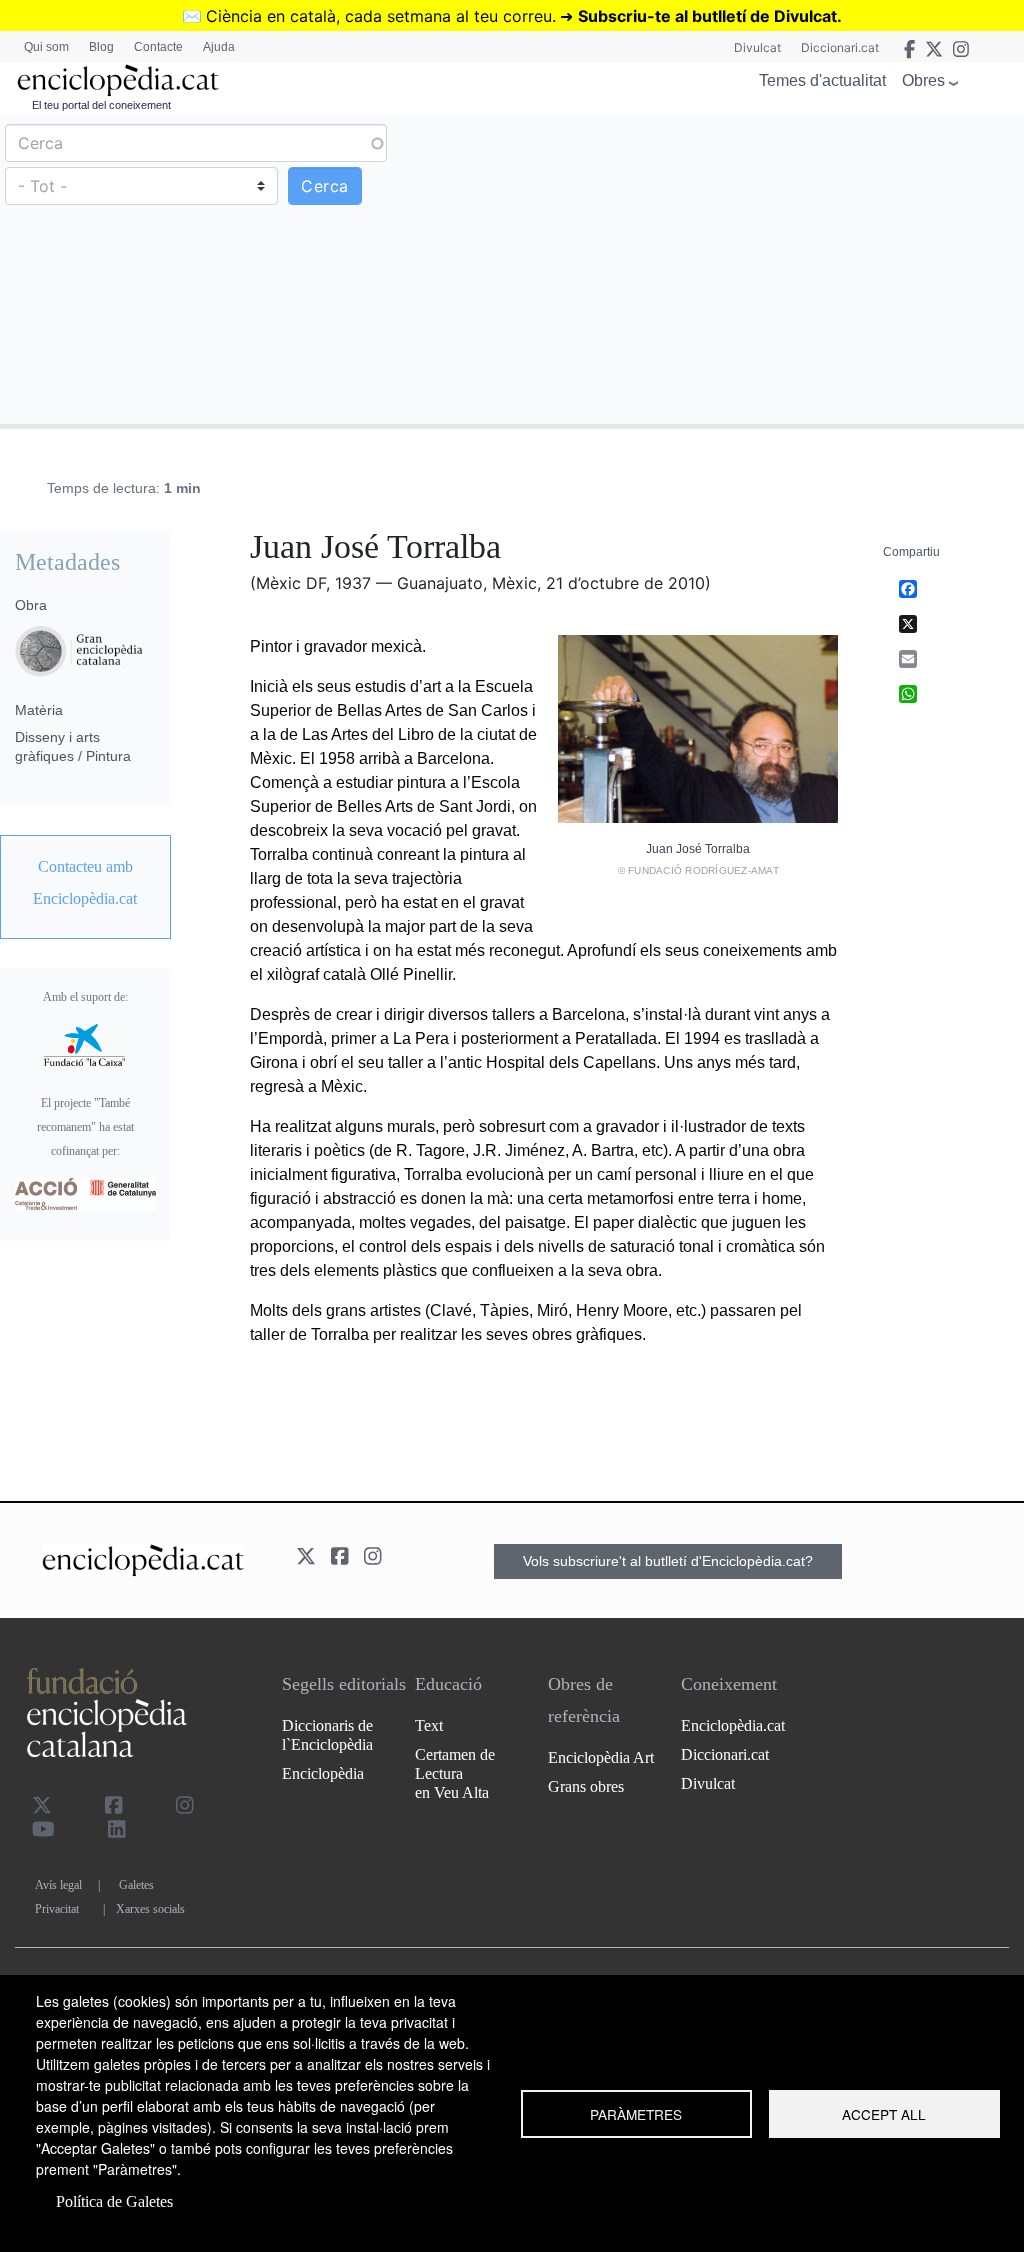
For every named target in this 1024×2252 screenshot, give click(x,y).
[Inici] (118, 80)
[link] (85, 883)
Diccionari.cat (840, 47)
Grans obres (586, 1786)
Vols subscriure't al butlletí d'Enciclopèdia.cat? (668, 1561)
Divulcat (757, 47)
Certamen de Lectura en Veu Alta (455, 1773)
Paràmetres (636, 2114)
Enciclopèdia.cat (733, 1725)
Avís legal (58, 1885)
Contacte (158, 47)
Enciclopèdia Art (601, 1757)
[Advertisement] (765, 269)
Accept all (884, 2114)
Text (429, 1725)
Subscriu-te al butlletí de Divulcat (707, 16)
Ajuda (219, 47)
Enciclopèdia (323, 1773)
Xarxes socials (150, 1909)
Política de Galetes (114, 2201)
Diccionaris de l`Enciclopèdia (327, 1735)
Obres (923, 80)
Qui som (46, 47)
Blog (101, 47)
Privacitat (57, 1909)
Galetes (136, 1885)
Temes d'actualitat (822, 80)
